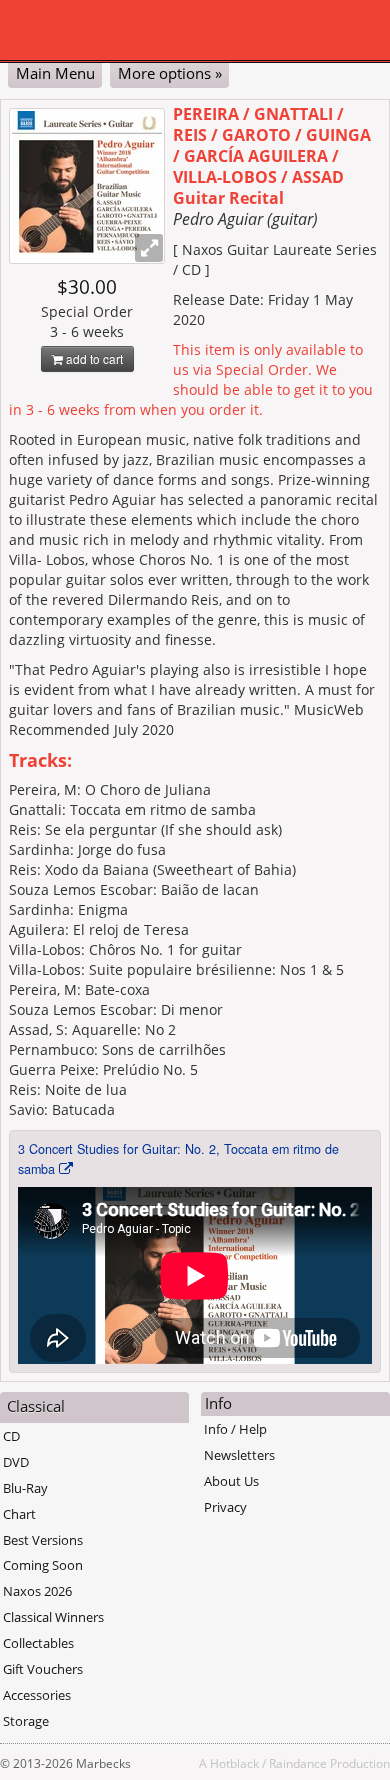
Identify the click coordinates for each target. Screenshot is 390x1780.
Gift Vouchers (43, 1669)
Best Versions (43, 1540)
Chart (19, 1514)
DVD (16, 1462)
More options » (170, 73)
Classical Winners (53, 1617)
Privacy (225, 1507)
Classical (36, 1406)
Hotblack (234, 1763)
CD (11, 1436)
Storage (26, 1721)
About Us (231, 1481)
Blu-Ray (25, 1488)
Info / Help (235, 1429)
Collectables (38, 1643)
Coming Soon (43, 1565)
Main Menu (55, 73)
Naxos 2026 (37, 1591)
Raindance (298, 1763)
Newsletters (239, 1455)
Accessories (37, 1695)
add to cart (93, 358)
